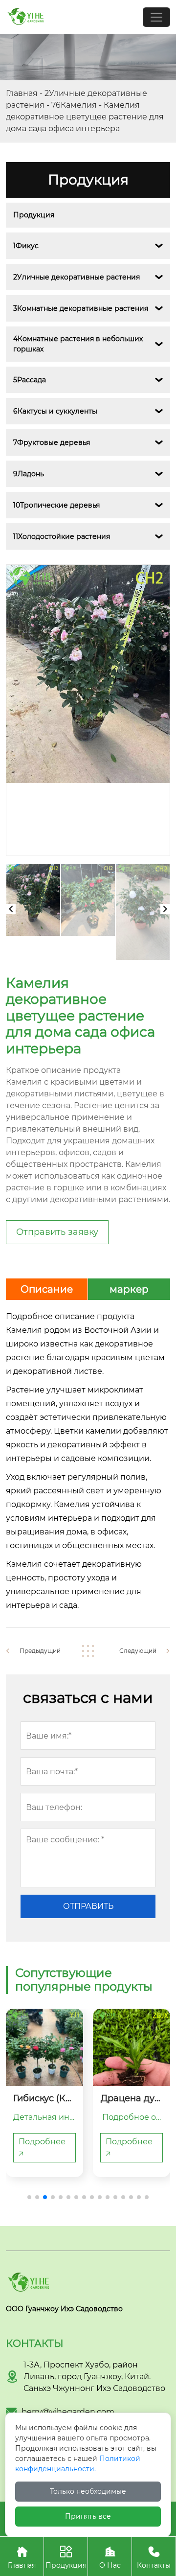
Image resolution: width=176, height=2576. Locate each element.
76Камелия (74, 105)
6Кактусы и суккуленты (55, 411)
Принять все (88, 2516)
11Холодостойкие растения (62, 536)
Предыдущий (40, 1651)
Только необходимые (88, 2491)
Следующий (138, 1651)
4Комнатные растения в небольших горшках (79, 344)
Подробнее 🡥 (42, 2147)
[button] (29, 2197)
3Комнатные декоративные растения (81, 308)
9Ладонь (29, 474)
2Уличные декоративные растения (77, 277)
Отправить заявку (57, 1232)
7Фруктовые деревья (52, 442)
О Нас (110, 2558)
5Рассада (30, 380)
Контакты (154, 2558)
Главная (22, 93)
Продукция (34, 215)
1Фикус (26, 246)
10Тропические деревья (56, 505)
